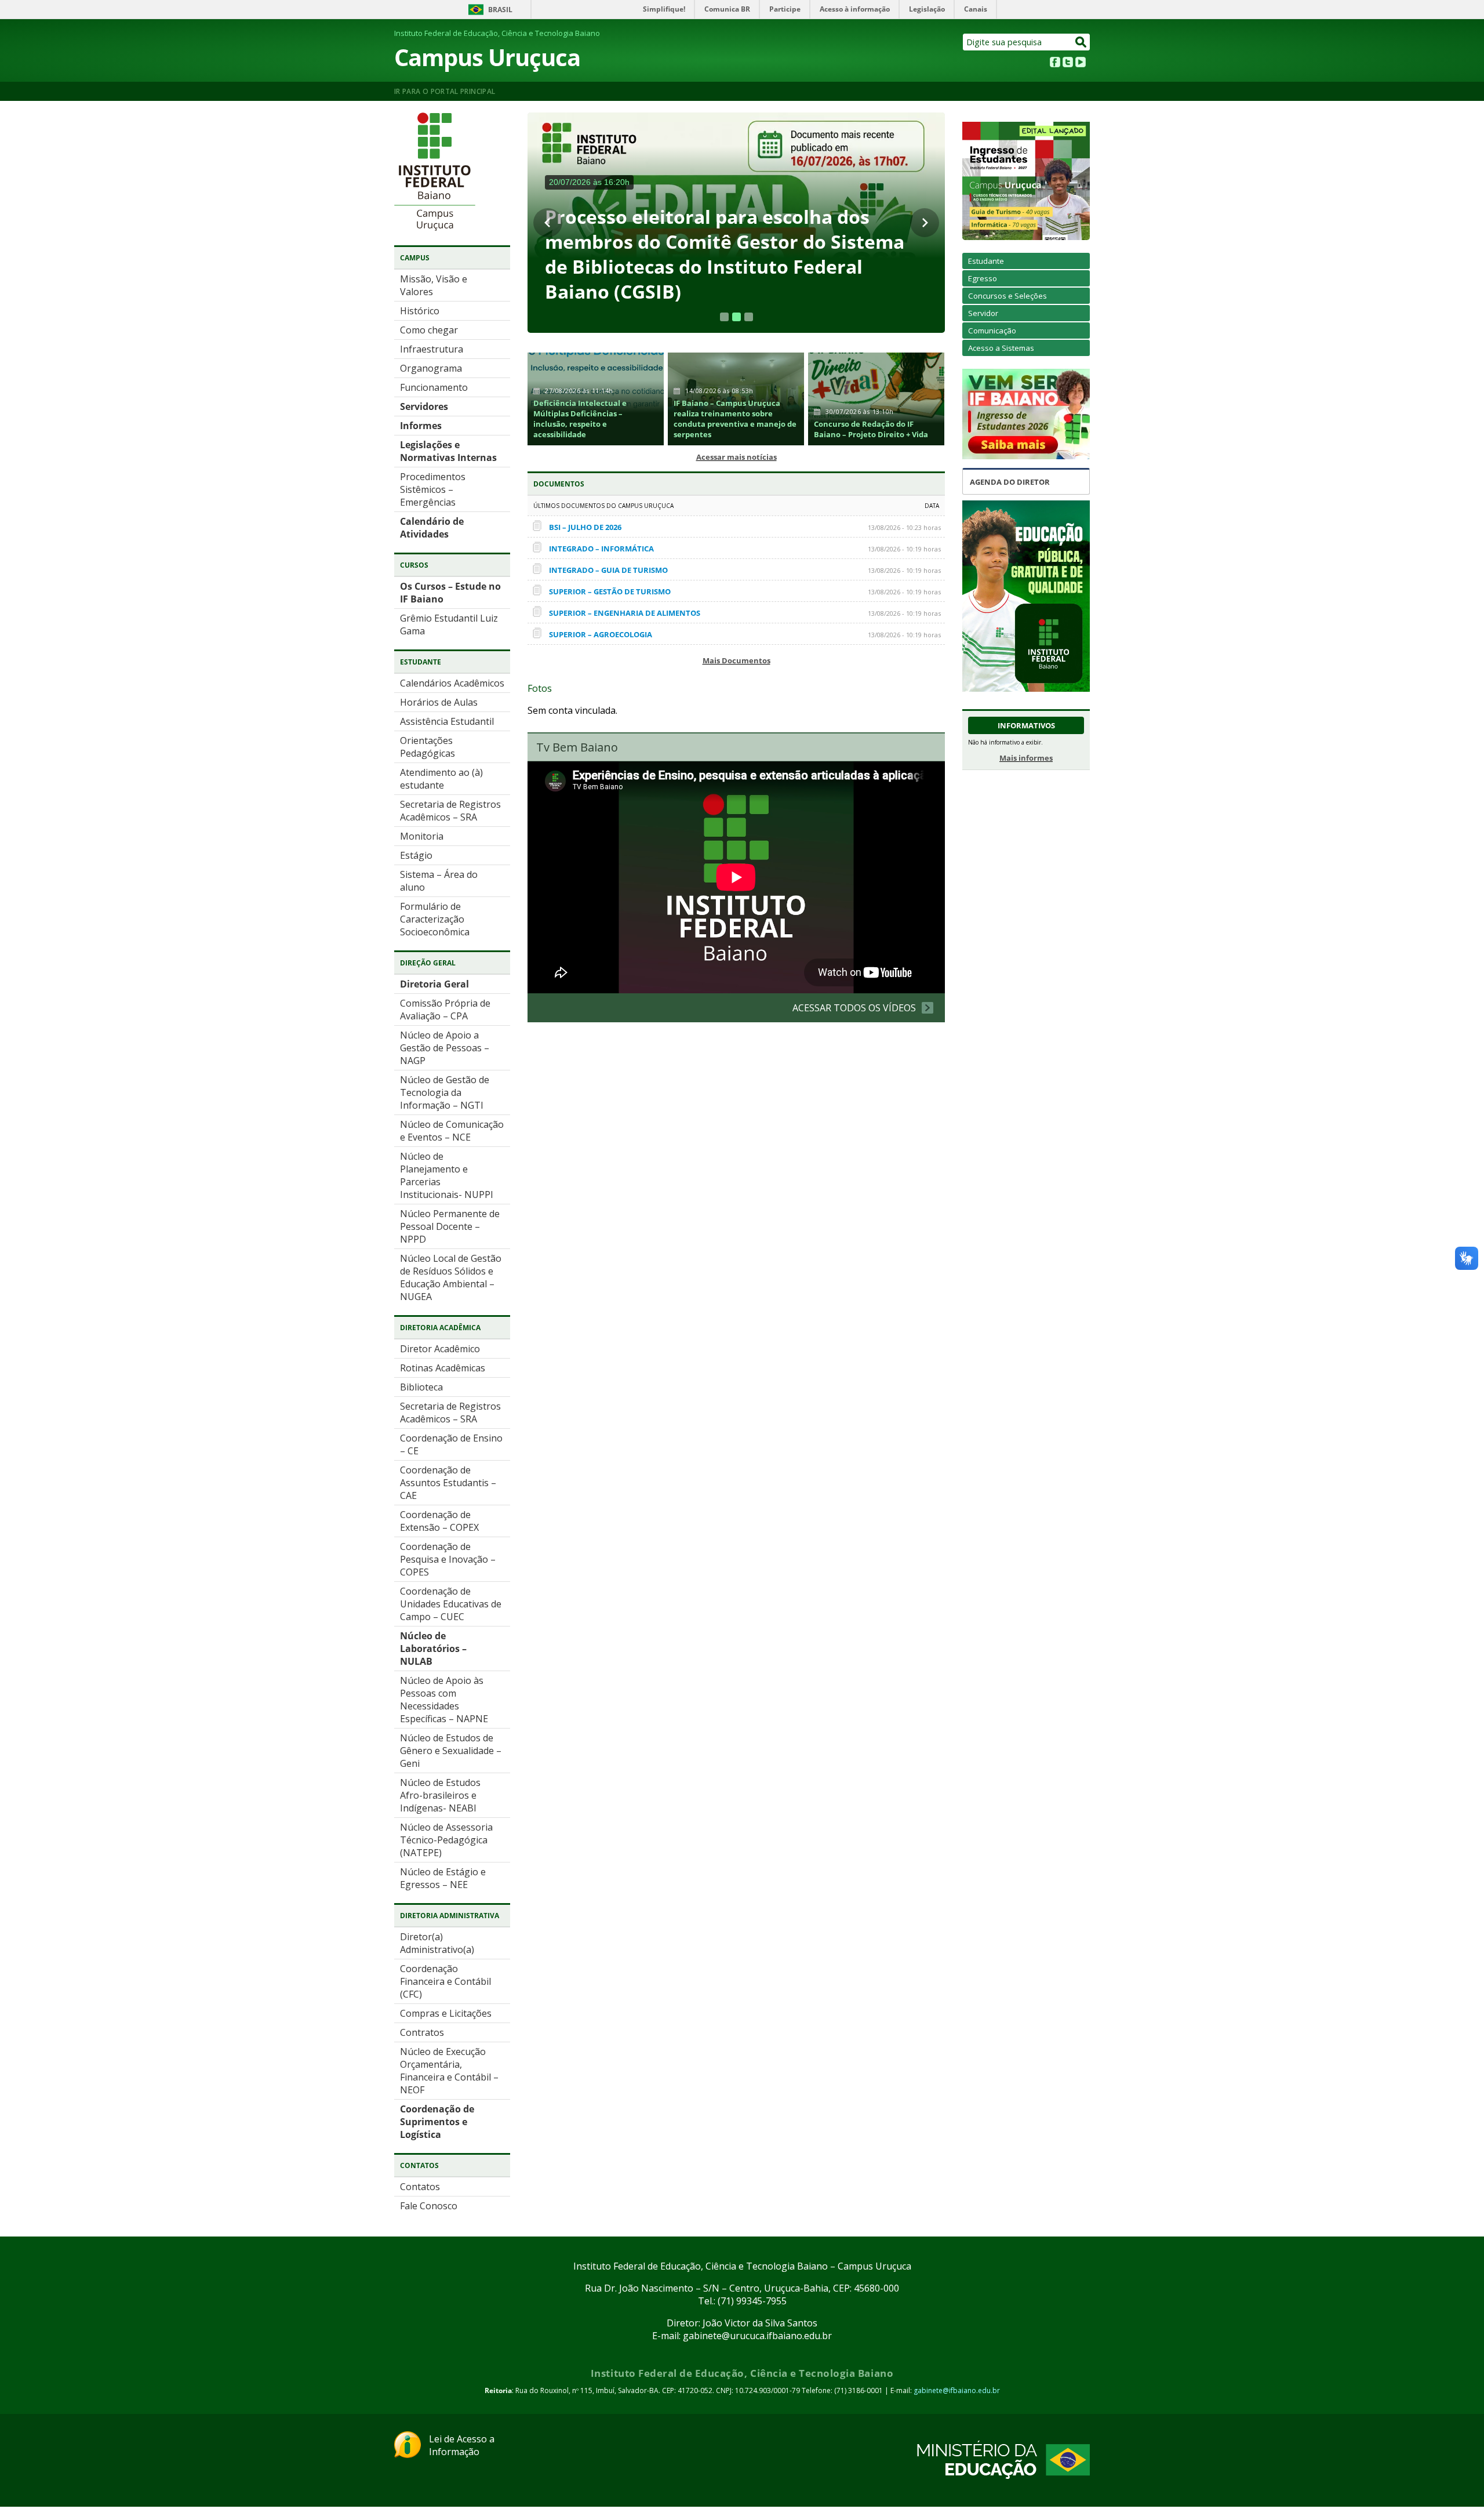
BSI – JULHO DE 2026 (585, 527)
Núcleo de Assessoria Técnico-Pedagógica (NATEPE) (446, 1840)
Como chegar (429, 330)
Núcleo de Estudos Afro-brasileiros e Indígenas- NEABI (440, 1795)
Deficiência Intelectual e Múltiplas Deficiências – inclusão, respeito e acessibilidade (580, 419)
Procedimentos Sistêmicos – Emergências (433, 489)
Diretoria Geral (434, 984)
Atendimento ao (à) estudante (441, 779)
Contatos (420, 2187)
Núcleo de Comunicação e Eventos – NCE (452, 1131)
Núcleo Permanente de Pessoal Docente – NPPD (450, 1226)
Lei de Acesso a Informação (462, 2445)
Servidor (983, 313)
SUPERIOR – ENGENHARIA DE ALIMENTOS (625, 613)
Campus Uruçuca (487, 57)
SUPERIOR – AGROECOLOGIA (601, 634)
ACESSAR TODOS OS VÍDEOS (854, 1008)
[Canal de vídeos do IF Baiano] (1081, 64)
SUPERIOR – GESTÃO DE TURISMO (610, 591)
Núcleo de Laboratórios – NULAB (433, 1649)
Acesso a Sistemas (1001, 348)
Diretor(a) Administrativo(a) (437, 1943)
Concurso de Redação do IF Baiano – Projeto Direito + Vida (871, 429)
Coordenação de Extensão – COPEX (439, 1521)
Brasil (500, 10)
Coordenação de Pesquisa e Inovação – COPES (448, 1559)
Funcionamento (434, 387)
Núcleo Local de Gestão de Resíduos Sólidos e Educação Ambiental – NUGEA (451, 1277)
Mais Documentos (736, 660)
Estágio (416, 855)
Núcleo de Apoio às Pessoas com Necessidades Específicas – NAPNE (444, 1700)
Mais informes (1026, 758)
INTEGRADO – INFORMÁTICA (601, 549)
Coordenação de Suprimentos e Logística (437, 2122)
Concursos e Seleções (1007, 296)
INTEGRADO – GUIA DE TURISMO (608, 570)
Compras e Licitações (446, 2013)
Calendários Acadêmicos (452, 683)
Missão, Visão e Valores (434, 285)
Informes (421, 426)
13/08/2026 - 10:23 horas (904, 527)
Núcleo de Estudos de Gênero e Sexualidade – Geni (451, 1751)
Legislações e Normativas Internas (450, 451)
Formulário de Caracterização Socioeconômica (435, 919)
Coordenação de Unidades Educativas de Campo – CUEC (451, 1604)
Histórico (420, 311)
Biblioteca (421, 1387)
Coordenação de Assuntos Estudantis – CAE (448, 1483)
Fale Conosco (429, 2206)
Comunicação (992, 331)
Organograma (431, 368)
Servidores (424, 406)
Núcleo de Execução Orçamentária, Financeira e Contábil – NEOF (449, 2071)
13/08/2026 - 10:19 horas (904, 549)
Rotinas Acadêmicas (443, 1368)
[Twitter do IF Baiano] (1068, 64)
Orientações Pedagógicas (428, 747)
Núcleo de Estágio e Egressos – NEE (443, 1878)
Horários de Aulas (439, 702)
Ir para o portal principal (445, 91)
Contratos (422, 2032)
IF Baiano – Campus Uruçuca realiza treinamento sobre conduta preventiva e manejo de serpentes (735, 419)
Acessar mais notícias (736, 457)
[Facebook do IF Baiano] (1055, 64)
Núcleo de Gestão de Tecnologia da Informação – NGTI (445, 1092)
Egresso (983, 278)
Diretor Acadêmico (440, 1349)
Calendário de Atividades (432, 528)
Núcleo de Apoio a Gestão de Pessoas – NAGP (445, 1048)
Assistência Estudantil (447, 721)
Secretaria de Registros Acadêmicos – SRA (450, 811)
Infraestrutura (432, 349)
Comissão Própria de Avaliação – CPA (445, 1010)
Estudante (986, 261)
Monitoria (422, 836)
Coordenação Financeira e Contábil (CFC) (445, 1981)
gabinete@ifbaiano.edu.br (957, 2390)
